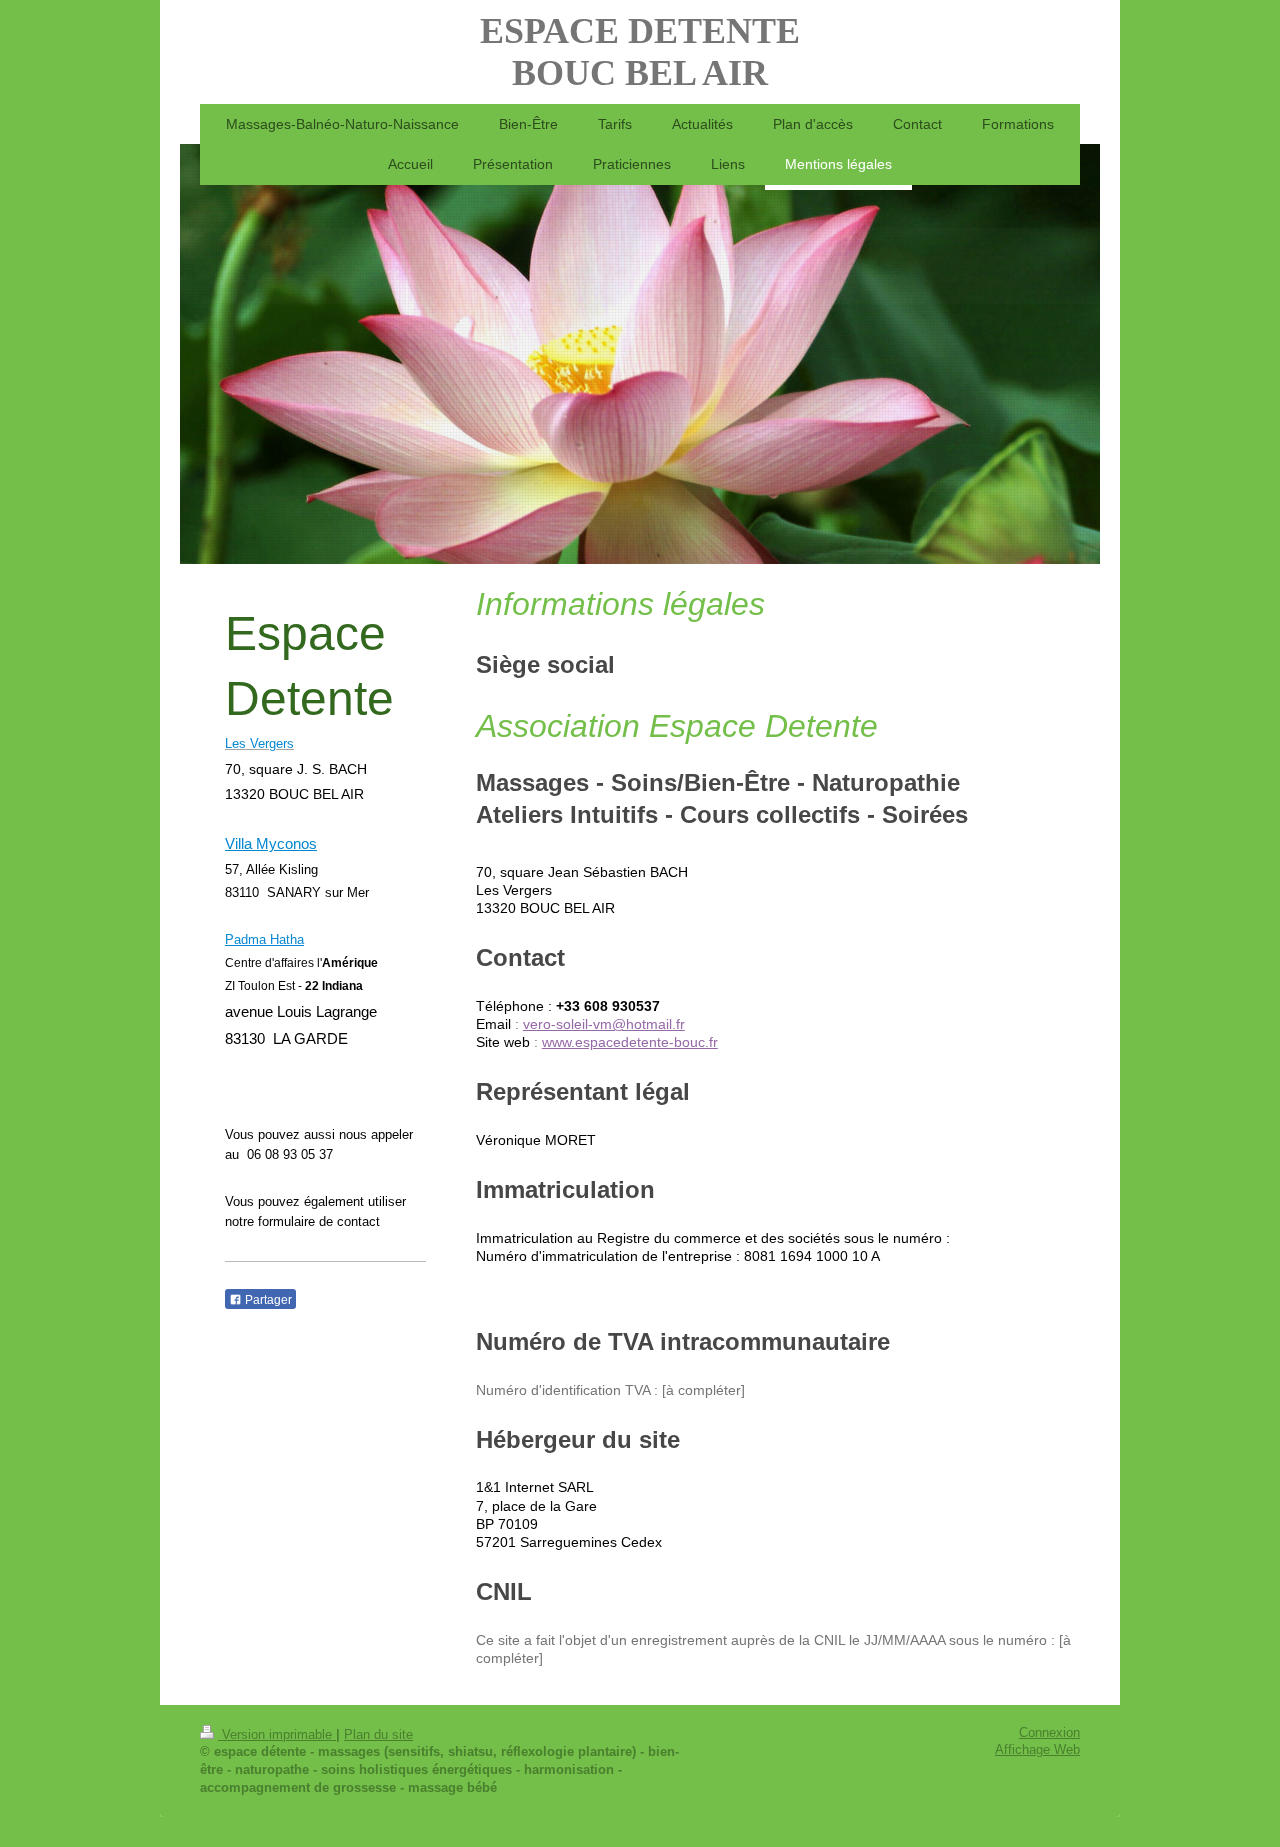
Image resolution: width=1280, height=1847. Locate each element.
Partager (267, 1300)
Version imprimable (277, 1735)
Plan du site (378, 1735)
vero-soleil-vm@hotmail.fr (604, 1024)
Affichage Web (1037, 1750)
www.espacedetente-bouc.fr (630, 1042)
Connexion (1049, 1733)
